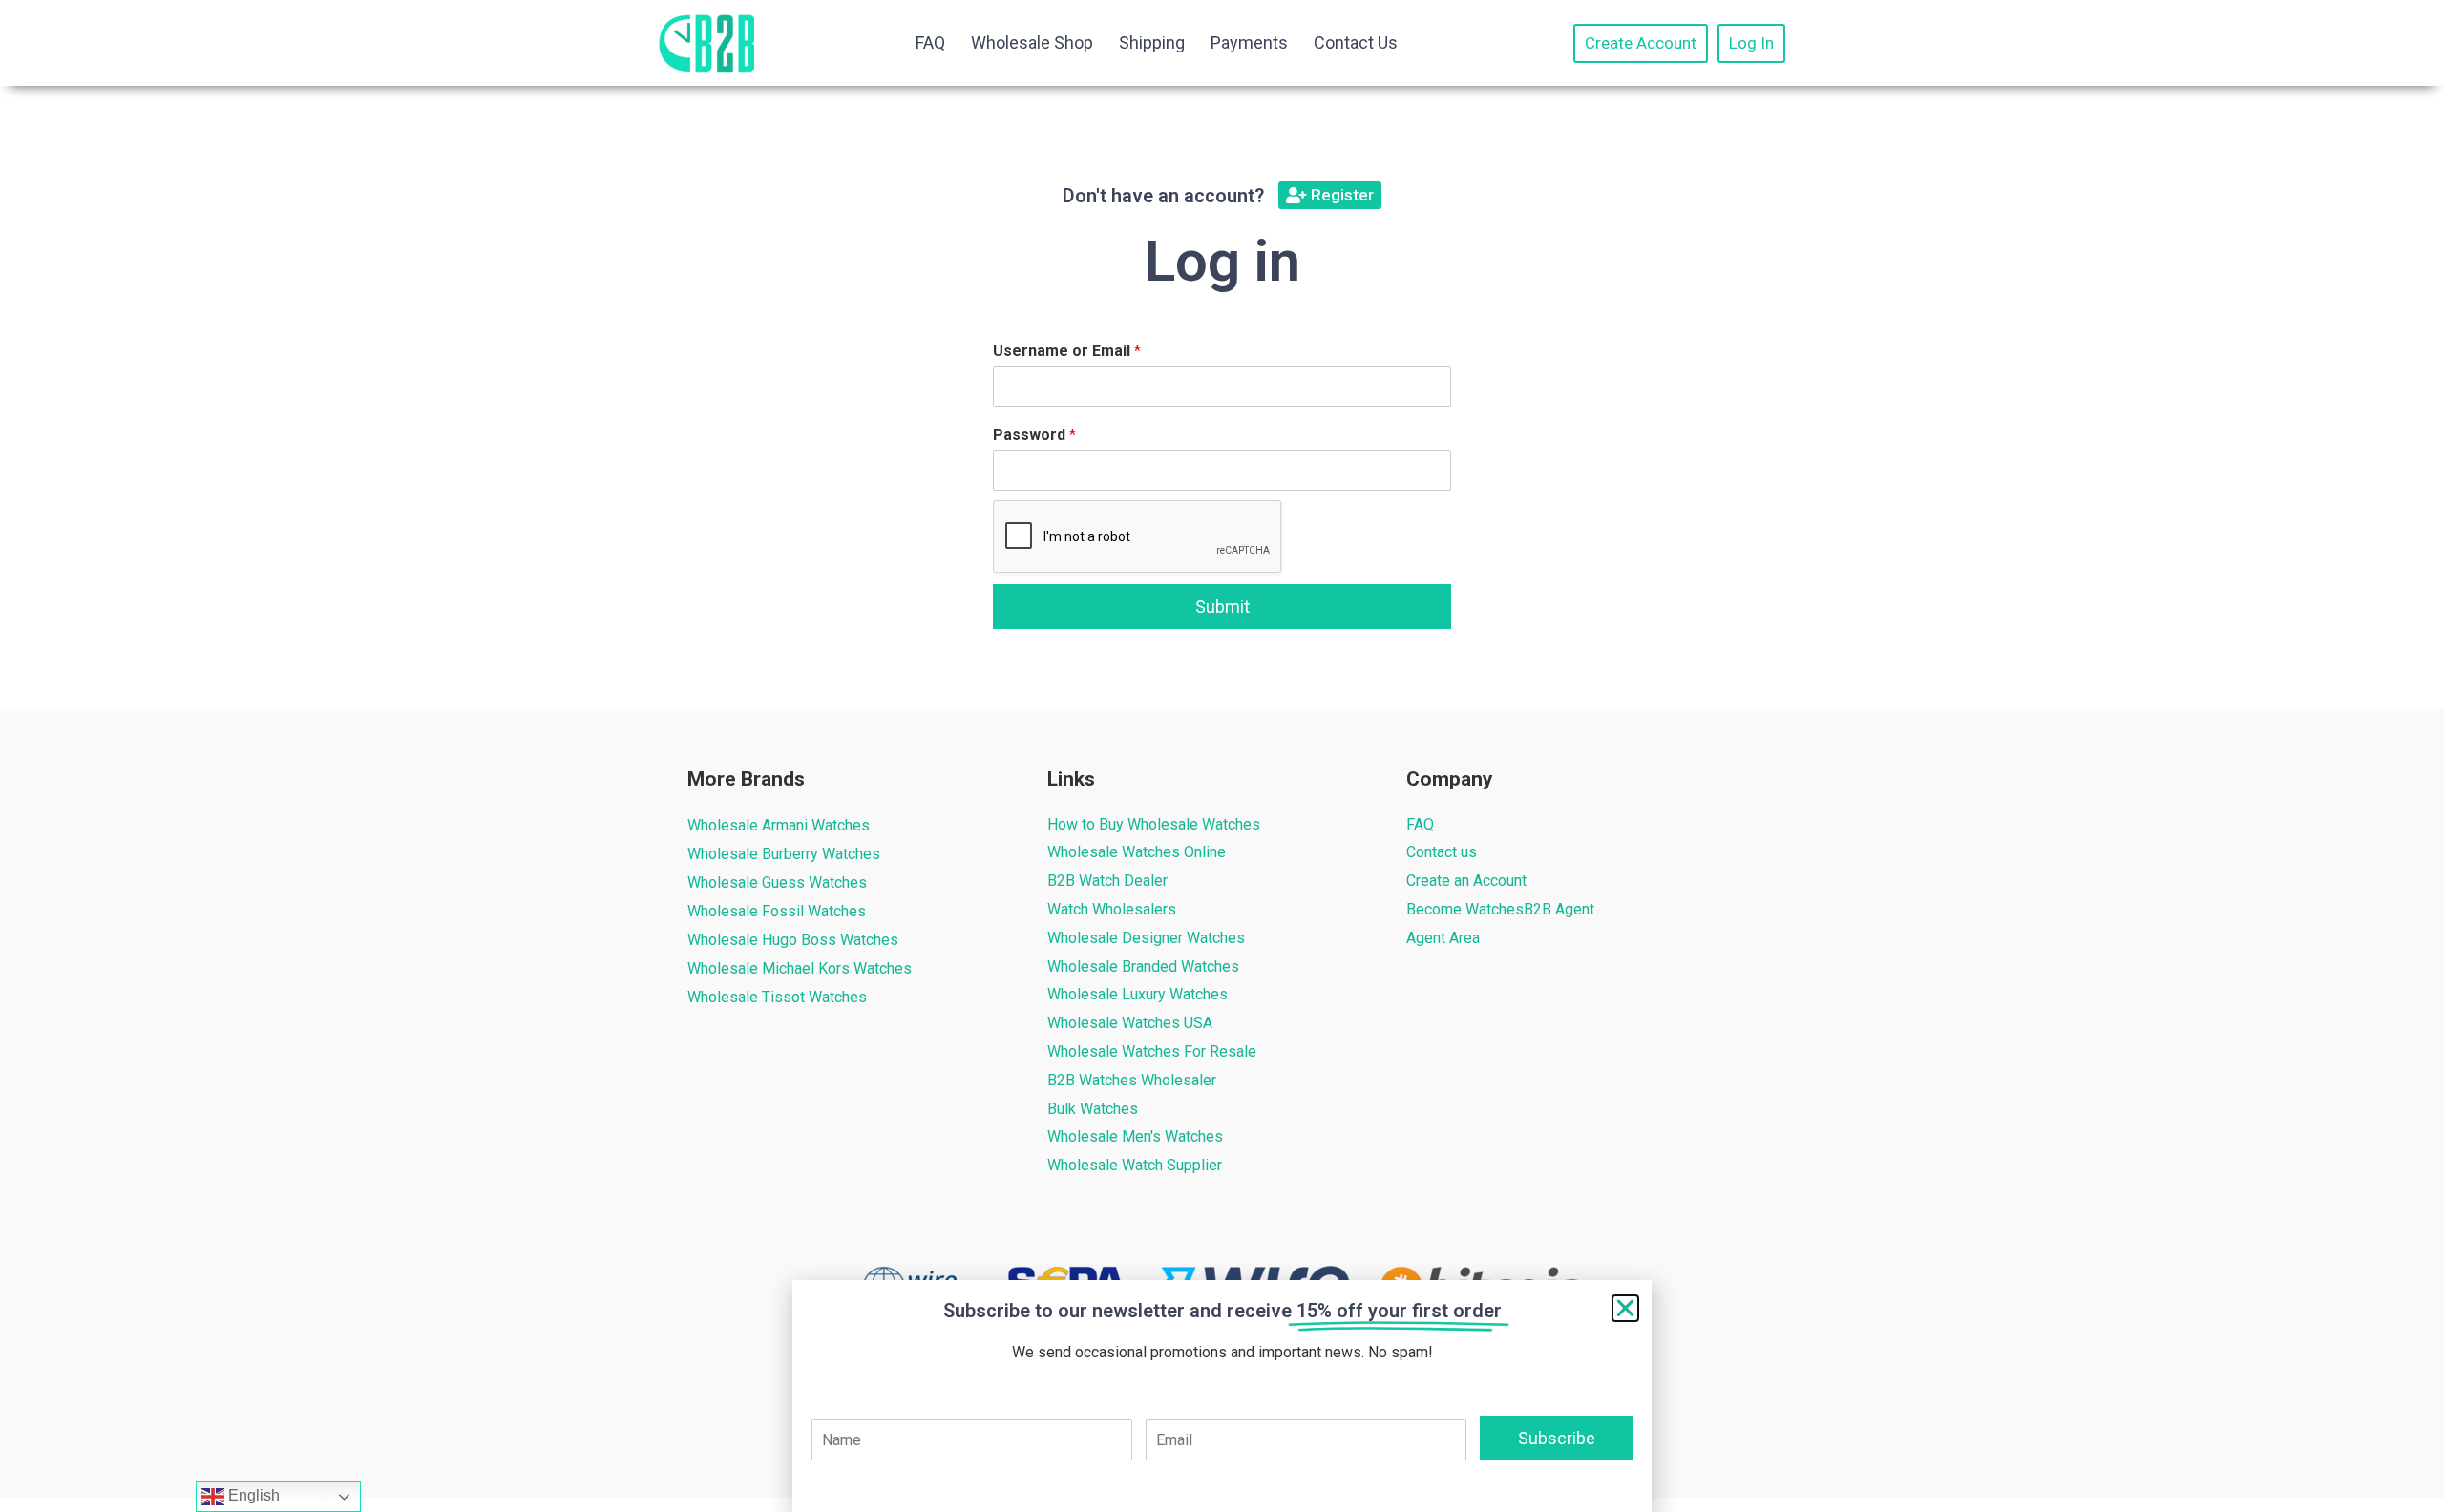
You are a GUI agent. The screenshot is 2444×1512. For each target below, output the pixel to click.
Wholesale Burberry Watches (784, 854)
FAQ (930, 42)
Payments (1249, 42)
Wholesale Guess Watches (777, 882)
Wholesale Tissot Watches (777, 997)
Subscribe (1557, 1438)
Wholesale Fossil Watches (777, 911)
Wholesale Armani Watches (779, 825)
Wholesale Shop (1032, 42)
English (252, 1495)
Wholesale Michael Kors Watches (800, 968)
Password (1034, 435)
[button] (1625, 1308)
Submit (1222, 607)
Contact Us (1356, 42)
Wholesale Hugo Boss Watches (793, 940)
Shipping (1152, 42)
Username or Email (1067, 351)
